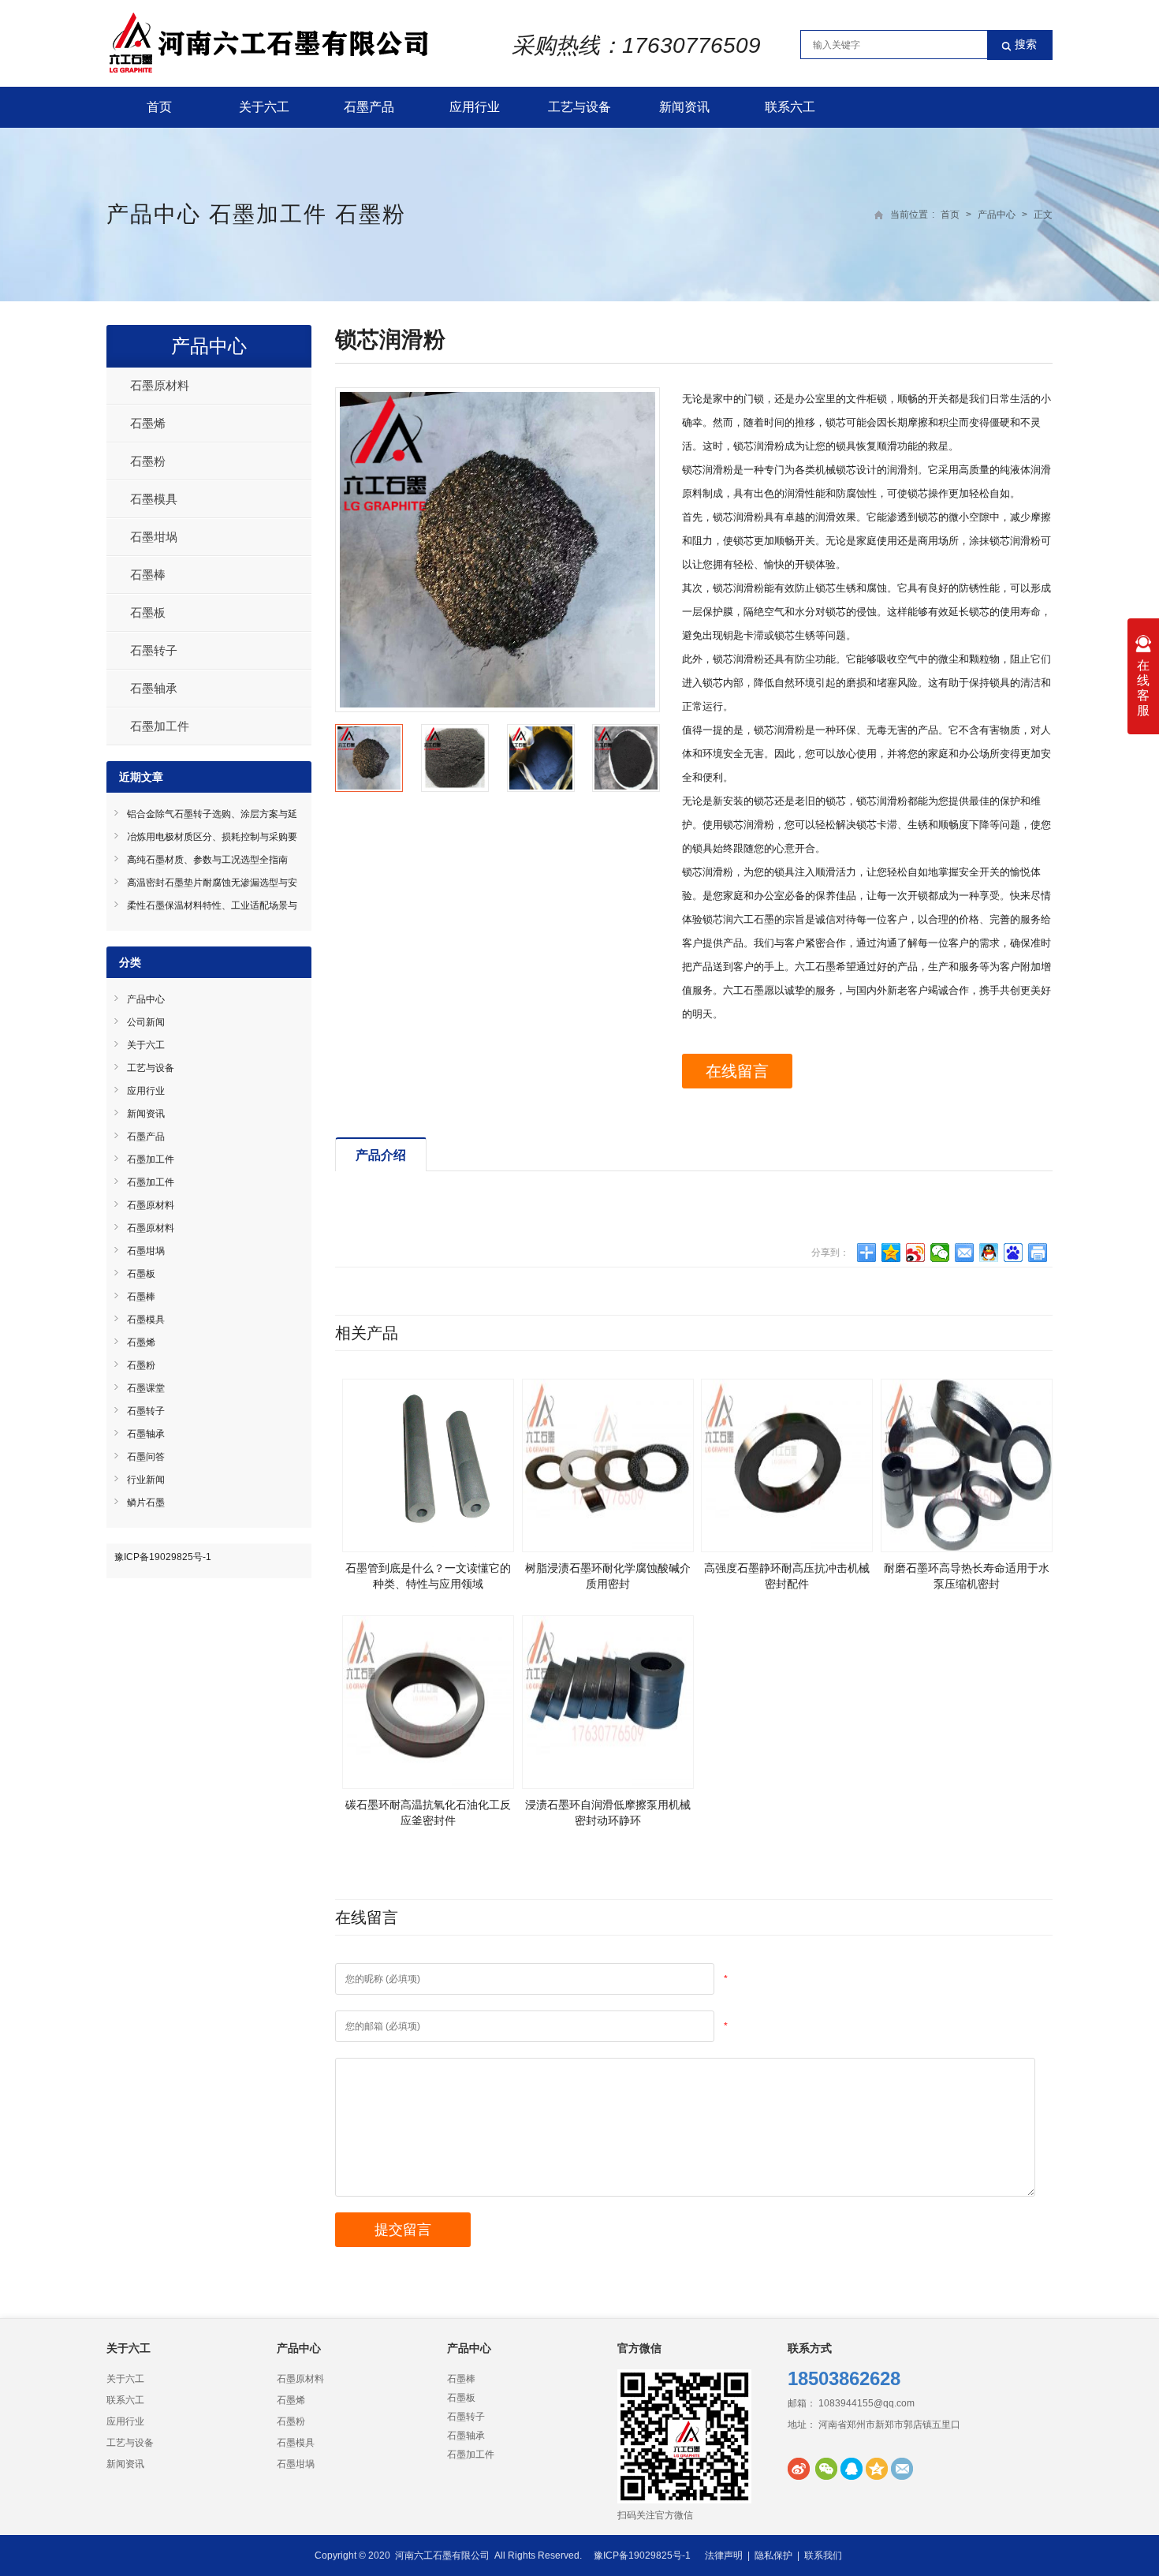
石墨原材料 (160, 385)
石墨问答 (146, 1457)
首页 (159, 107)
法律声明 (724, 2555)
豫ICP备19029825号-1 (163, 1557)
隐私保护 (773, 2555)
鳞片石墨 (146, 1503)
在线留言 (737, 1071)
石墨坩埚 (154, 537)
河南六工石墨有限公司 (442, 2555)
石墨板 (148, 612)
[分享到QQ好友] (989, 1253)
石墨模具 (154, 499)
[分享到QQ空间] (891, 1253)
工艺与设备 (579, 107)
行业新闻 (146, 1480)
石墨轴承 (154, 688)
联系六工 (790, 107)
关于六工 (264, 107)
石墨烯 (148, 423)
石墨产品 (369, 107)
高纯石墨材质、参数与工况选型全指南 (207, 860)
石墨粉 (371, 214)
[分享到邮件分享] (965, 1253)
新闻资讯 (684, 107)
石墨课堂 (146, 1388)
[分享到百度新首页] (1014, 1253)
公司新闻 (146, 1022)
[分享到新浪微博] (916, 1253)
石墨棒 (148, 575)
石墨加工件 (268, 214)
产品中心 (154, 214)
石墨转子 (154, 650)
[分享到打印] (1038, 1253)
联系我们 (823, 2555)
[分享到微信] (940, 1253)
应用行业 (475, 107)
